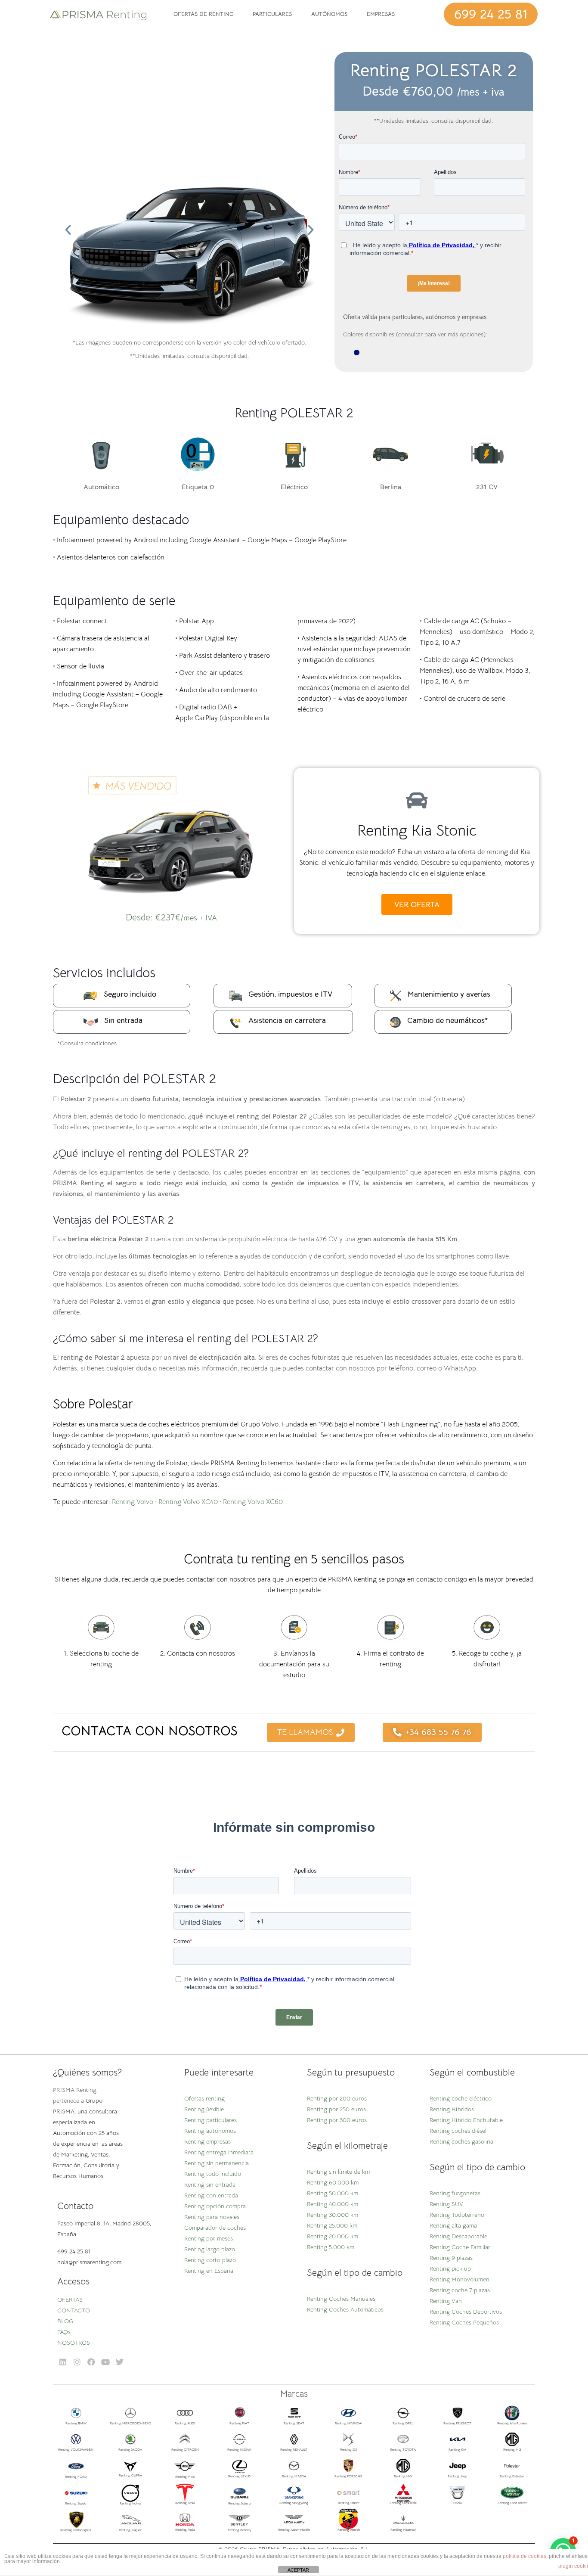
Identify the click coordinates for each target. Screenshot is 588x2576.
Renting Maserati (403, 2529)
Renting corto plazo (210, 2260)
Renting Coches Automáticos (345, 2309)
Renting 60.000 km (333, 2182)
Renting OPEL (403, 2423)
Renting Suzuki (76, 2503)
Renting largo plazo (210, 2249)
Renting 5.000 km (331, 2247)
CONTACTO (74, 2310)
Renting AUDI (185, 2423)
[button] (68, 230)
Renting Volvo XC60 (253, 1502)
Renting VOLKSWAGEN (76, 2449)
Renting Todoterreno (457, 2215)
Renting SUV (446, 2204)
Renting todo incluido (213, 2174)
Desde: (171, 917)
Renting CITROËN (185, 2449)
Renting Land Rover (512, 2503)
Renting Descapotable (458, 2236)
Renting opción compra (215, 2206)
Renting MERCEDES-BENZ (130, 2423)
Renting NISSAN (239, 2449)
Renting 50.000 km (333, 2193)
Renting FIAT (239, 2423)
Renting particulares (210, 2120)
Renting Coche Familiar (460, 2247)
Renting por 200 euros (337, 2098)
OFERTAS (70, 2299)
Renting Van (446, 2301)
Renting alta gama (453, 2225)
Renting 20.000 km (333, 2236)
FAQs (64, 2332)
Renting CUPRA (130, 2475)
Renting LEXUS (239, 2476)
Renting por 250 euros (336, 2109)
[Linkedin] (63, 2362)
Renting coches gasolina (461, 2141)
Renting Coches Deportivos (466, 2312)
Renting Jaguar (130, 2530)
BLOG (65, 2321)
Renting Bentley (240, 2530)
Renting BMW (76, 2423)
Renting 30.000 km (333, 2215)
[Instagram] (77, 2362)
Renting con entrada (211, 2195)
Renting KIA (457, 2449)
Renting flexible (204, 2109)
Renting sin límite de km (338, 2172)
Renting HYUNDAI (348, 2423)
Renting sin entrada (210, 2184)
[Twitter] (120, 2362)
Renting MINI (185, 2477)
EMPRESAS (381, 14)
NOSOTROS (74, 2343)
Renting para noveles (212, 2217)
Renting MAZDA (294, 2476)
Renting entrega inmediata (219, 2152)
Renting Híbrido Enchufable (466, 2120)
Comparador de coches (215, 2228)
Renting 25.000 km (332, 2225)
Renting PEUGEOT (457, 2423)
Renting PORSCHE (348, 2476)
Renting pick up (450, 2268)
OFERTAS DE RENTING (203, 14)
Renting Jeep (457, 2476)
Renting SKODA (130, 2449)
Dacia (458, 2503)
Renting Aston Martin (294, 2529)
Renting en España (209, 2271)
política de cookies (525, 2556)
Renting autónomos (210, 2131)
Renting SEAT (294, 2423)
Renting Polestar (512, 2476)
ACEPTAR (298, 2570)
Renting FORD (76, 2477)
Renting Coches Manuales (341, 2299)
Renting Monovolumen (460, 2279)
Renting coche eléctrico (461, 2098)
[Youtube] (106, 2362)
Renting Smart (348, 2503)
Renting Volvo (133, 1502)
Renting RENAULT (294, 2449)
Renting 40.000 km (333, 2204)
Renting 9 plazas (451, 2258)
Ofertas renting (204, 2098)
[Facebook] (91, 2362)
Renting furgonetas (455, 2193)
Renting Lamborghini (76, 2530)
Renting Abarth (349, 2529)
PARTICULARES (272, 14)
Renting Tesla (185, 2503)
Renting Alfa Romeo (512, 2423)
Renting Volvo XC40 (188, 1502)
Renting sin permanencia (217, 2163)
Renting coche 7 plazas (460, 2290)
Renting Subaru (239, 2503)
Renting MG (512, 2449)
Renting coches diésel (458, 2131)
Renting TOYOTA (403, 2449)
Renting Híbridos (452, 2109)
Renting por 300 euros (337, 2120)
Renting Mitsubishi (403, 2503)
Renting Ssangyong (294, 2503)
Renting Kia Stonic (417, 830)
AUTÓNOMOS (329, 14)
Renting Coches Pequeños (464, 2322)
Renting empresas (207, 2141)
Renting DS (348, 2449)
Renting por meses (209, 2238)
